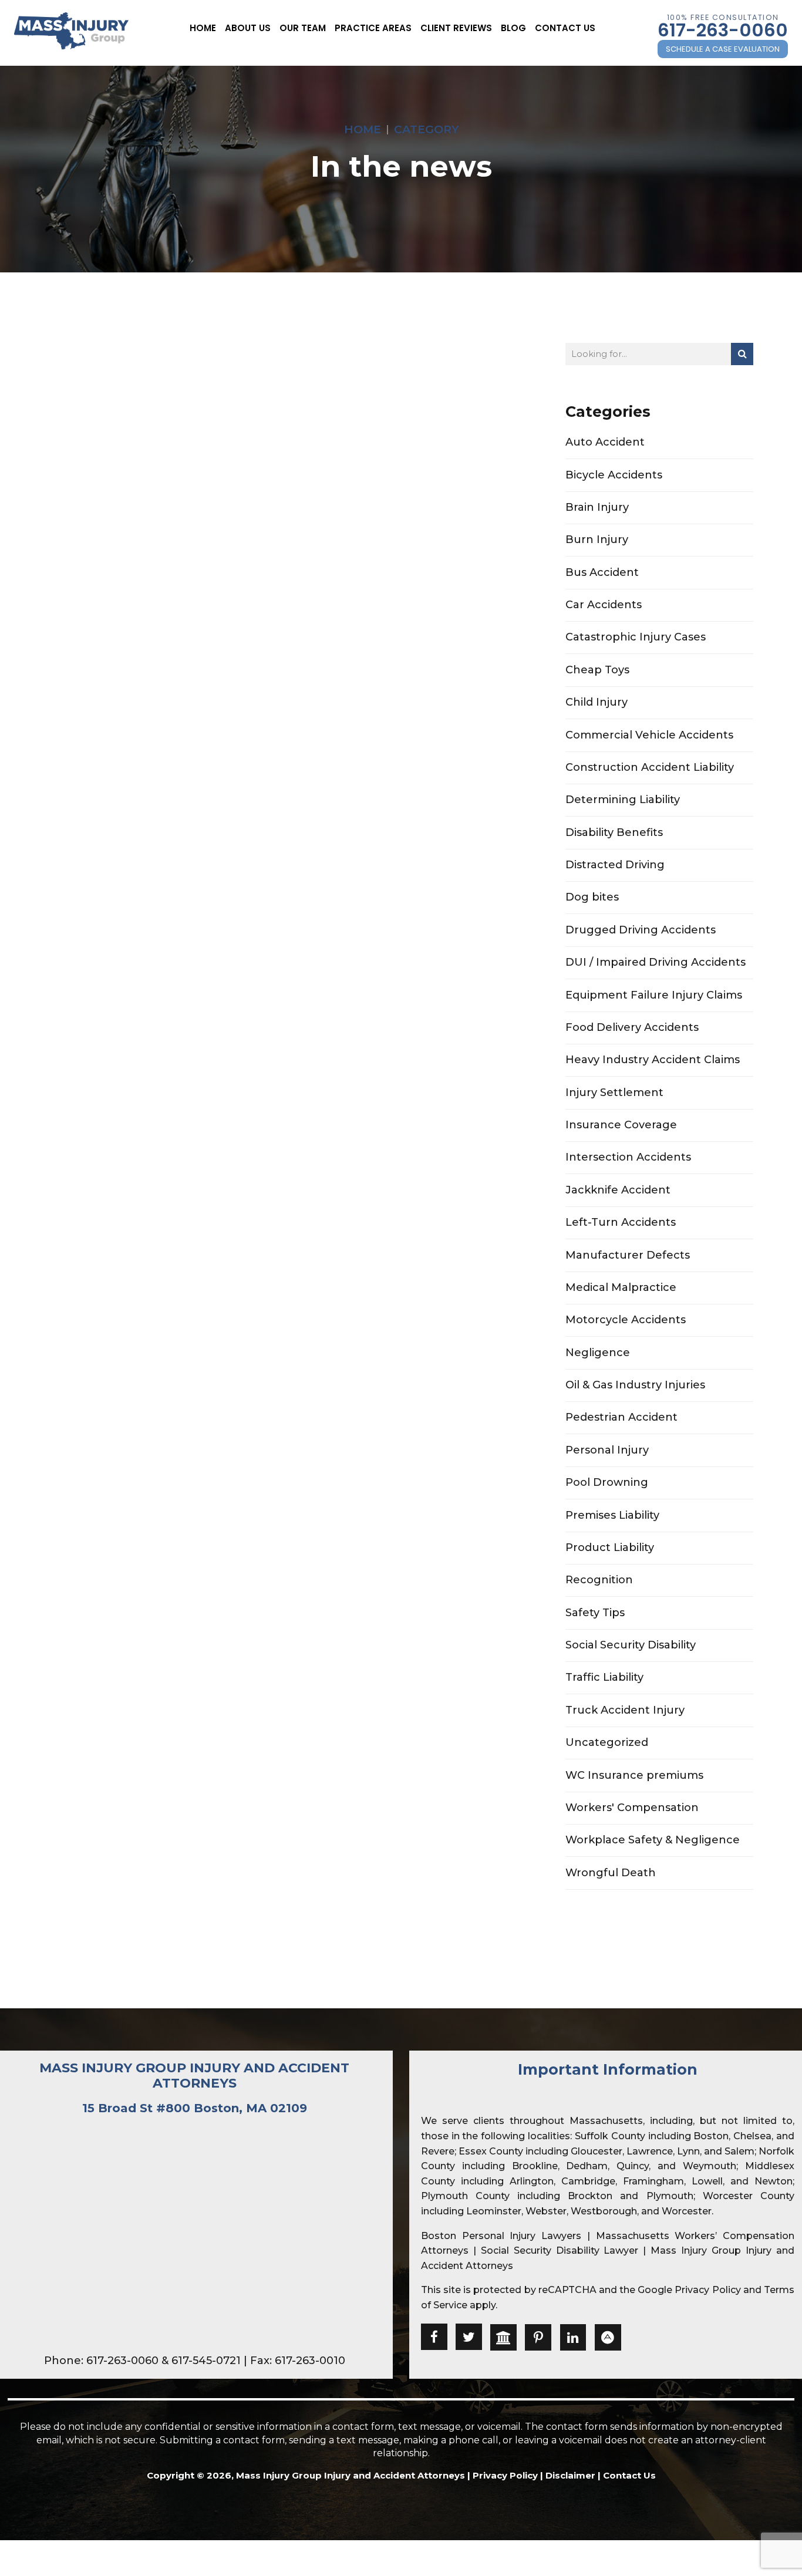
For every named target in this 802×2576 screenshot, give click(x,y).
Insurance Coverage (621, 1125)
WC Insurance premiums (634, 1775)
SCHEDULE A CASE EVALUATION (723, 49)
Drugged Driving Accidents (641, 930)
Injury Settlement (614, 1093)
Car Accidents (604, 605)
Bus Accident (602, 572)
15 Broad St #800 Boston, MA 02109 (195, 2108)
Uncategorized (607, 1742)
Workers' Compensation (632, 1808)
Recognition (599, 1580)
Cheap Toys (597, 670)
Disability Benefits (614, 832)
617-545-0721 (206, 2361)
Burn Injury (597, 540)
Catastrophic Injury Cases (636, 637)
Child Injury (597, 702)
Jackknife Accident (618, 1190)
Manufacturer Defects (628, 1255)
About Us (248, 28)
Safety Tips (595, 1613)
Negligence (598, 1353)
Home (203, 28)
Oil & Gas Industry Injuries (635, 1385)
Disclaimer (570, 2475)
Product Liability (610, 1547)
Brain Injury (597, 507)
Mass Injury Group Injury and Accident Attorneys (194, 2076)
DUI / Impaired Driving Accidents (656, 962)
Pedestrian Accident (621, 1417)
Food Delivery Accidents (632, 1027)
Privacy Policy (707, 2290)
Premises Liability (612, 1515)
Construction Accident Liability (650, 767)
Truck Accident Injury (625, 1710)
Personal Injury (607, 1450)
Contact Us (565, 28)
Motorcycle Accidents (626, 1320)
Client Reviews (456, 28)
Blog (513, 28)
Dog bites (592, 897)
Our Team (303, 28)
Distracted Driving (615, 865)
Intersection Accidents (628, 1157)
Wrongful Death (611, 1873)
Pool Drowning (607, 1482)
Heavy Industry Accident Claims (653, 1060)
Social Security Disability (631, 1645)
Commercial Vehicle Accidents (649, 735)
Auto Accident (605, 442)
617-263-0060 (723, 30)
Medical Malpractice (621, 1287)
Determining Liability (623, 800)
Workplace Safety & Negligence (653, 1840)
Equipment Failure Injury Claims (654, 995)
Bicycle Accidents (614, 475)
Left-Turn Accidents (621, 1222)
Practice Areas (373, 28)
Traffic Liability (604, 1677)
